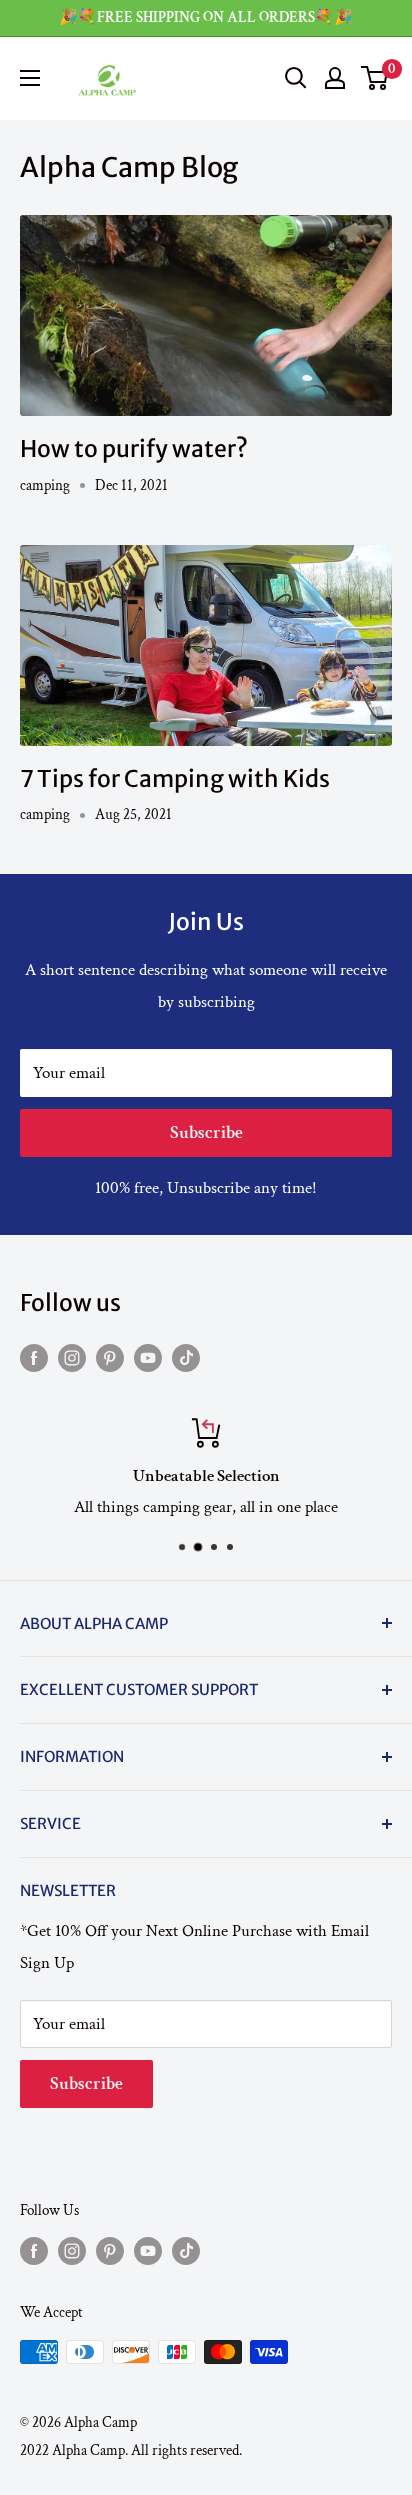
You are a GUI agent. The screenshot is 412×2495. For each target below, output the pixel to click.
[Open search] (296, 78)
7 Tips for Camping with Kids (175, 778)
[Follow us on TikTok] (186, 1357)
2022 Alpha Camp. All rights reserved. (131, 2450)
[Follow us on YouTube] (148, 1357)
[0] (375, 78)
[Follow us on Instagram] (72, 1357)
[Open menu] (30, 78)
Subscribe (206, 1132)
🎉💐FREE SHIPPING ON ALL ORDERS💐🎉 (206, 17)
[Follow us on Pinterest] (110, 1357)
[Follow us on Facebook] (34, 1357)
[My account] (335, 78)
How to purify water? (134, 448)
